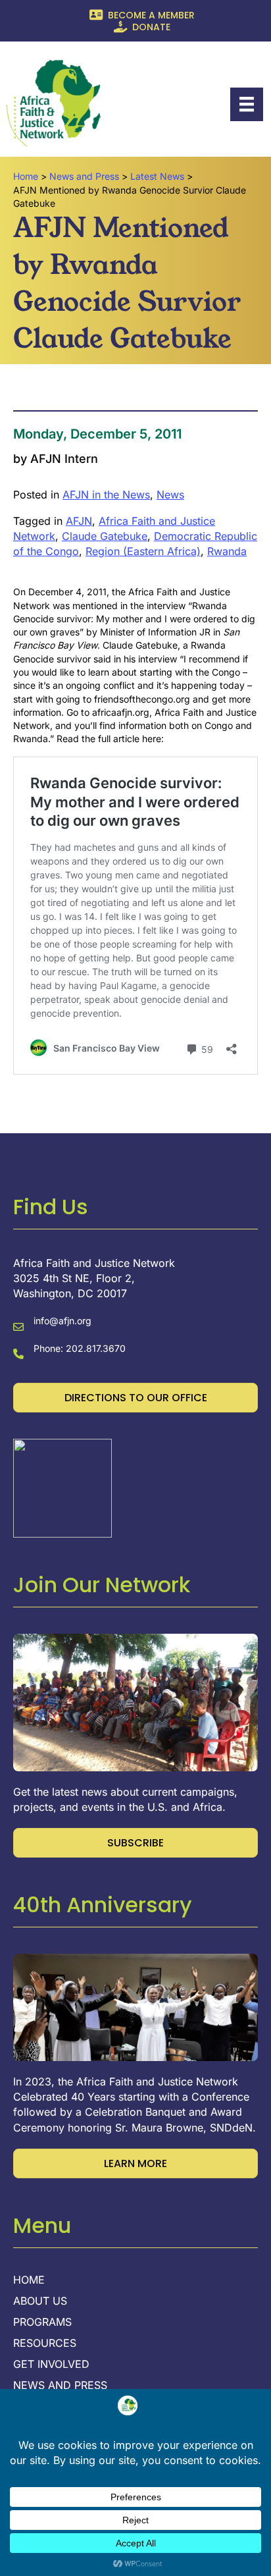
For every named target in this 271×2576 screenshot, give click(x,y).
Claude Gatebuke (105, 536)
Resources (45, 2344)
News (170, 495)
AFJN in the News (106, 495)
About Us (40, 2301)
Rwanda (227, 551)
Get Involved (51, 2365)
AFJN (79, 521)
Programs (42, 2322)
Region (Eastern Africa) (143, 551)
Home (29, 2280)
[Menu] (247, 104)
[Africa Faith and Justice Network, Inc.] (62, 1487)
